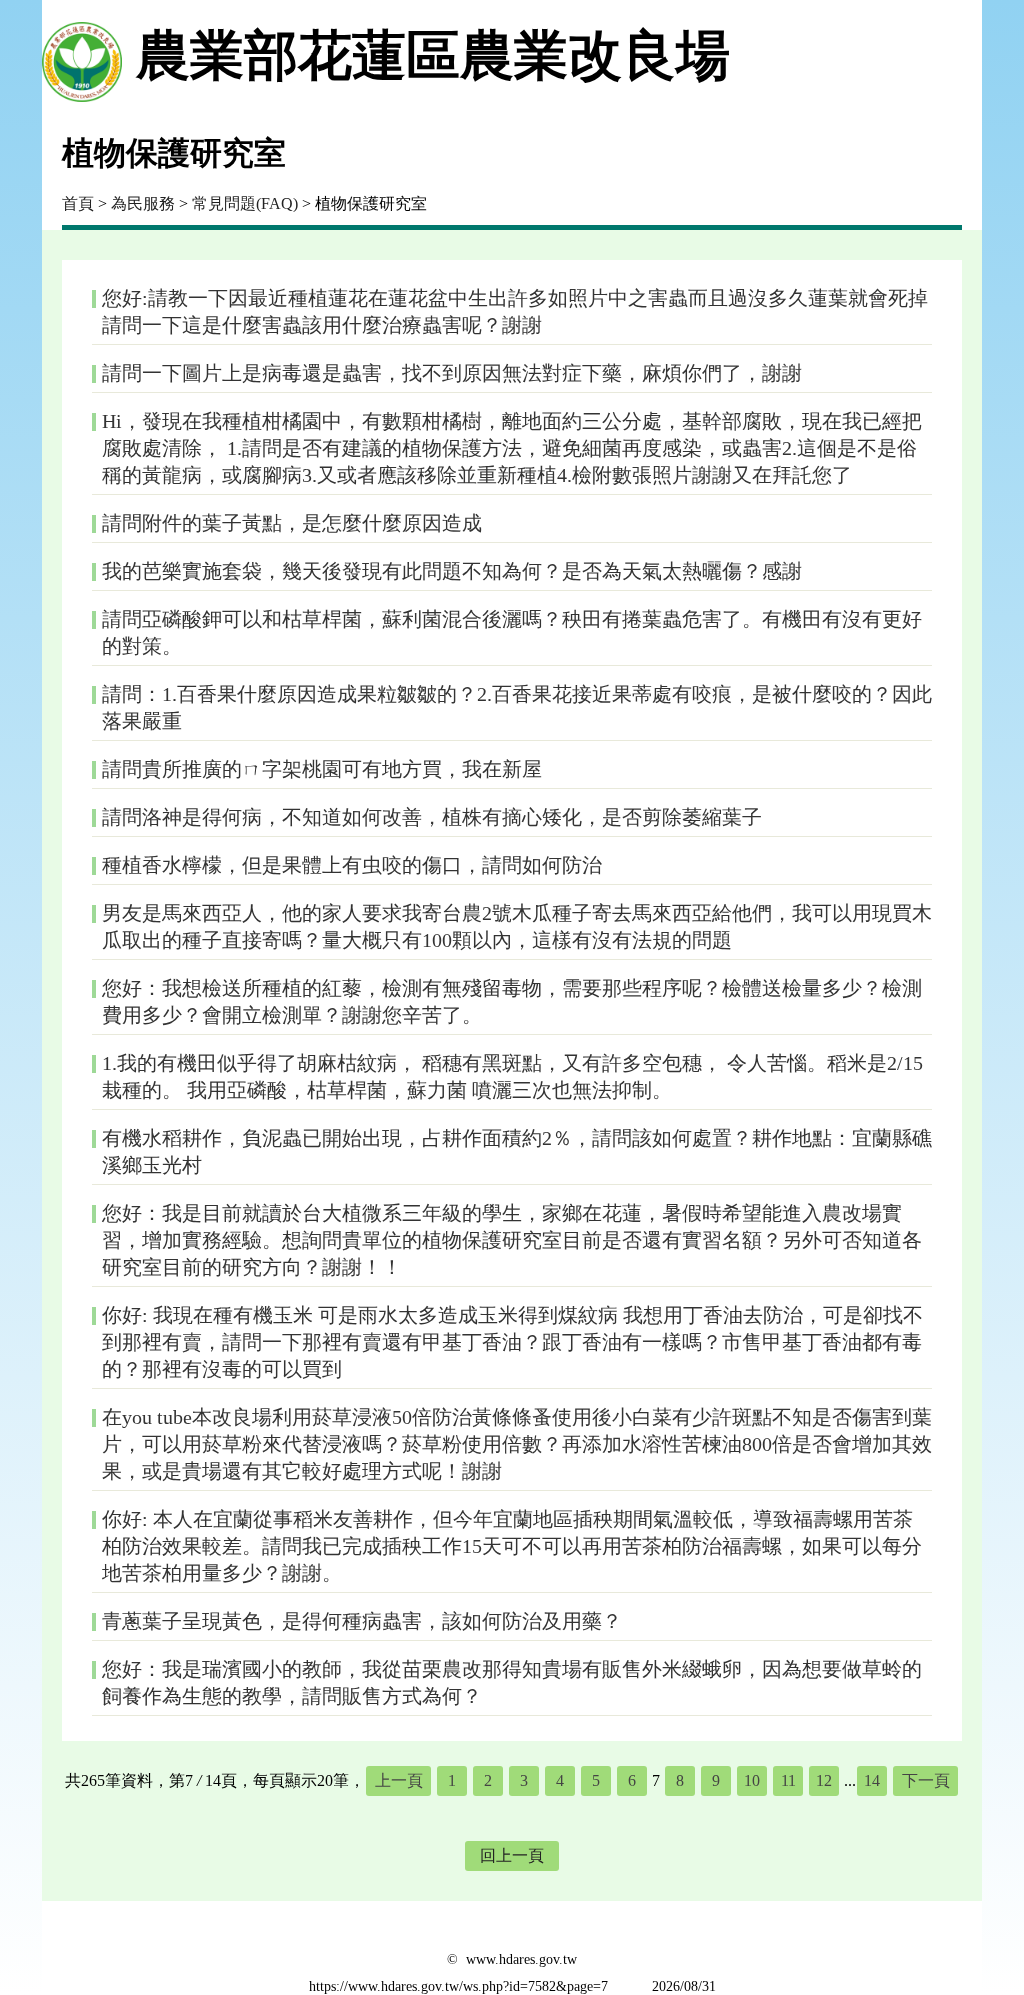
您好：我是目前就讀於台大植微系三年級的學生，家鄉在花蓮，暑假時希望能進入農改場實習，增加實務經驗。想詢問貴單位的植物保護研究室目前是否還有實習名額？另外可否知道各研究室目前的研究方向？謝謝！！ (512, 1240)
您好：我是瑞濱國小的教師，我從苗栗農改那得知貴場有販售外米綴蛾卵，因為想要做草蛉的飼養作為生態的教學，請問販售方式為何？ (512, 1682)
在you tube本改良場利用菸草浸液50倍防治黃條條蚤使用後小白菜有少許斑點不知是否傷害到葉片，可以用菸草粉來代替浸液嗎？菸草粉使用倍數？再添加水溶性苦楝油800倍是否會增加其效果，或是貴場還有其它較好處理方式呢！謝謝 (517, 1444)
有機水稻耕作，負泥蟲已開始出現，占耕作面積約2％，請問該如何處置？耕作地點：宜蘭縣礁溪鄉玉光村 (517, 1151)
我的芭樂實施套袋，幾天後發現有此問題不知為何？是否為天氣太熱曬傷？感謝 (452, 571)
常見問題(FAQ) (245, 203)
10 (752, 1780)
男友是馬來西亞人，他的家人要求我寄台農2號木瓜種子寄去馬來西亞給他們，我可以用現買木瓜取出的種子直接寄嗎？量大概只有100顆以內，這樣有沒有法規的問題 (517, 926)
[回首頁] (82, 56)
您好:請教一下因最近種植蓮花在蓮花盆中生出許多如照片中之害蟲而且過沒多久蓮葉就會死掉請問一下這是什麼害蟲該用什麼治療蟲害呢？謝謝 (515, 311)
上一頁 (399, 1780)
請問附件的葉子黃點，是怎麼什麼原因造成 (292, 523)
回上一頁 (512, 1855)
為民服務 (143, 203)
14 (872, 1780)
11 (788, 1780)
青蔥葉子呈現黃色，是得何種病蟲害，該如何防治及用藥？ (362, 1621)
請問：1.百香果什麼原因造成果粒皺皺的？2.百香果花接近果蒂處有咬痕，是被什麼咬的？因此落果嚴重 (517, 707)
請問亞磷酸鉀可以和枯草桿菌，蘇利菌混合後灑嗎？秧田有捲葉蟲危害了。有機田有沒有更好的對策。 (512, 632)
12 (824, 1780)
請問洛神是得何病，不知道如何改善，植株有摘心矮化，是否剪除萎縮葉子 (432, 817)
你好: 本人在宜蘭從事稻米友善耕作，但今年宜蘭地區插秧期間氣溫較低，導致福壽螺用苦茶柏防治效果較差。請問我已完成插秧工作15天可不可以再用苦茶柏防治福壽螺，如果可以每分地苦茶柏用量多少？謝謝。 (512, 1546)
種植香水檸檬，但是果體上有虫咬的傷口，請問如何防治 (352, 865)
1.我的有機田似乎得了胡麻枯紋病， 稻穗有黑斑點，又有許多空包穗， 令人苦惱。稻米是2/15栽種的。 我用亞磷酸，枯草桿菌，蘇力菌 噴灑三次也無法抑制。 (512, 1076)
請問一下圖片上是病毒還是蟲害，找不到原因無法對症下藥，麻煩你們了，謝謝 (452, 373)
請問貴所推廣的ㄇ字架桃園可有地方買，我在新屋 (322, 769)
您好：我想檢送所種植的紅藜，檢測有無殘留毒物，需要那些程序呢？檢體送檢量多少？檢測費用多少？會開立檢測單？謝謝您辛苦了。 (512, 1001)
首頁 (78, 203)
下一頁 (926, 1780)
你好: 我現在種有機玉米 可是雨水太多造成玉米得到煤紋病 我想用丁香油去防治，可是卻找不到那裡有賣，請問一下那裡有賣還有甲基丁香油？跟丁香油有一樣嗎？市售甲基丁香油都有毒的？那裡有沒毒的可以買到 (512, 1342)
